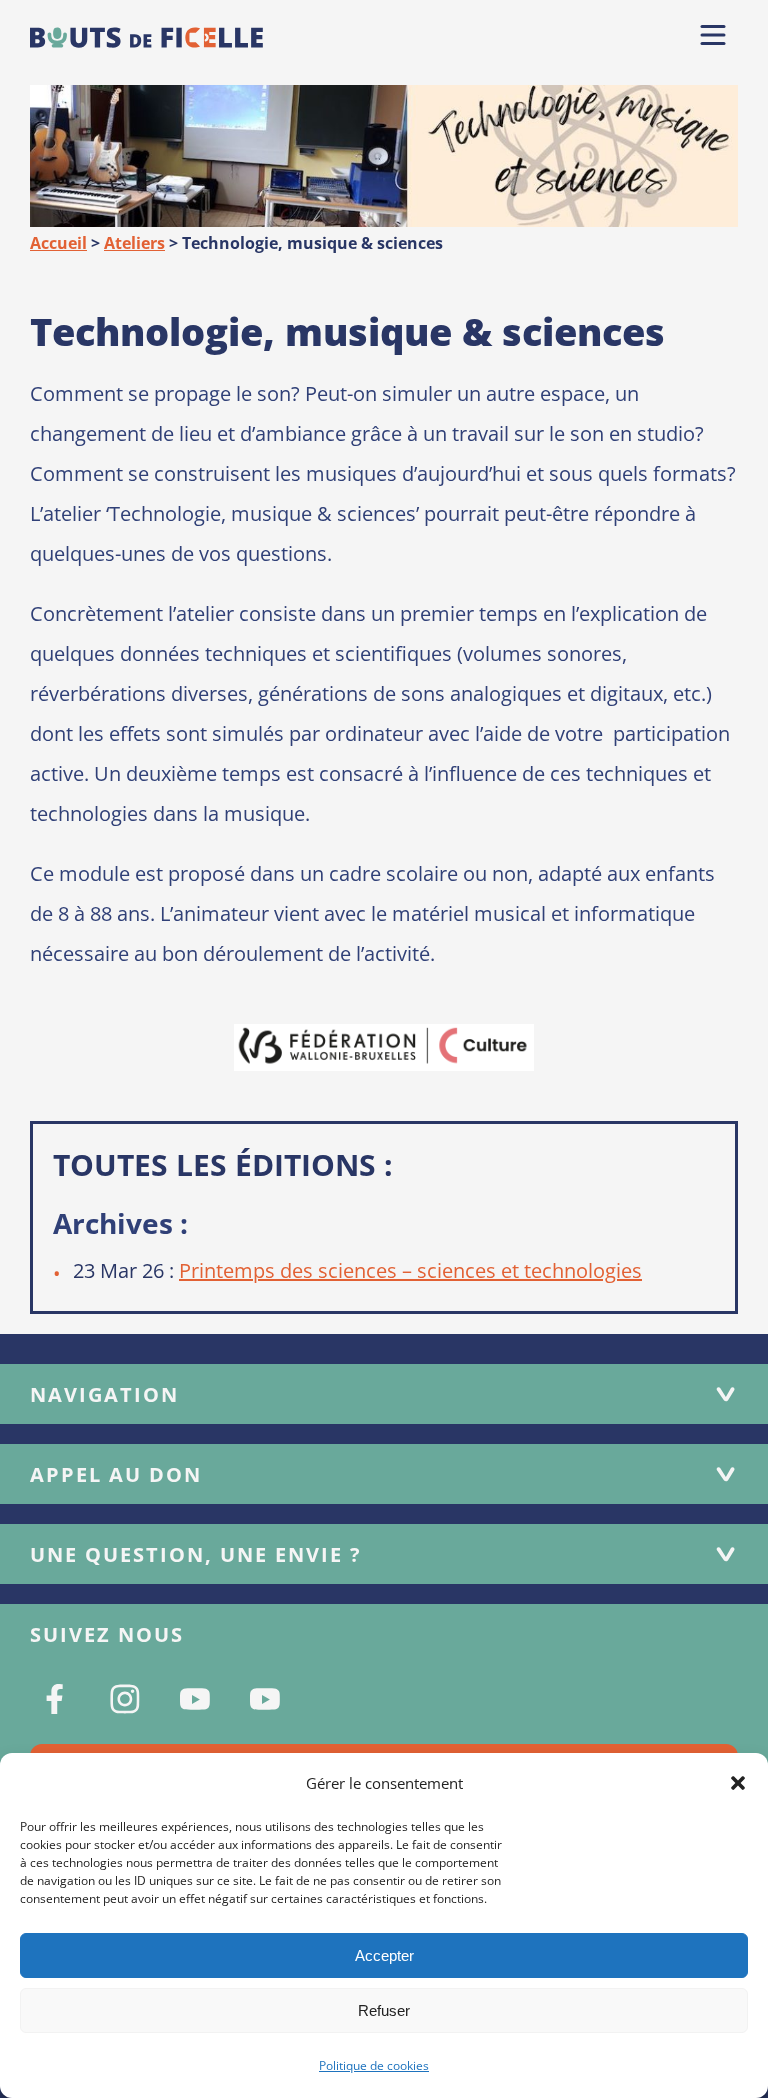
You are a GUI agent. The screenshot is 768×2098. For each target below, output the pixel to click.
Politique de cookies (374, 2065)
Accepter (384, 1955)
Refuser (384, 2010)
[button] (738, 1783)
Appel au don (116, 1474)
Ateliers (134, 243)
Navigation (104, 1394)
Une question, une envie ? (196, 1554)
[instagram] (125, 1699)
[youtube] (195, 1699)
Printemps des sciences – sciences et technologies (410, 1270)
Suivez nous (107, 1634)
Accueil (58, 243)
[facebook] (55, 1699)
